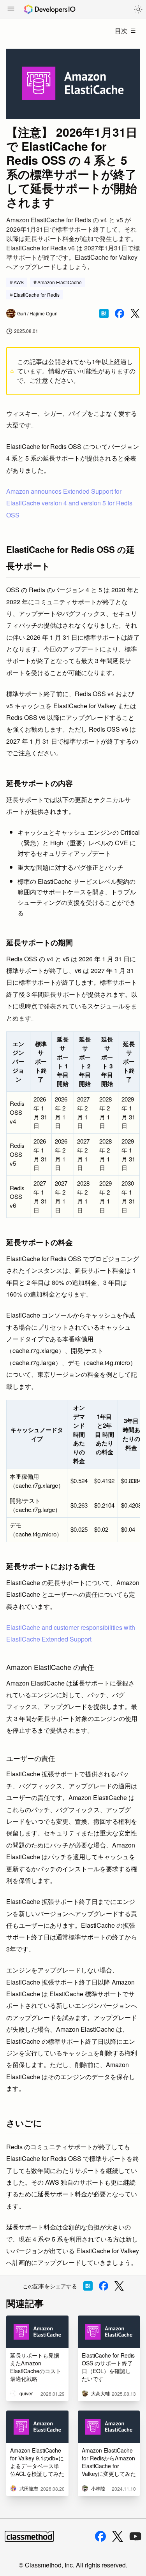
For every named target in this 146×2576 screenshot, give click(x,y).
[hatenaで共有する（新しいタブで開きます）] (104, 313)
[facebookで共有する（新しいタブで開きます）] (120, 313)
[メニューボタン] (11, 10)
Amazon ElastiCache (60, 282)
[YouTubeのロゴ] (135, 2536)
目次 (121, 31)
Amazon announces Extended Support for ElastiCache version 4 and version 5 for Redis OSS (69, 503)
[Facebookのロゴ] (100, 2536)
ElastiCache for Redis (37, 295)
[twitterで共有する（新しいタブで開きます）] (135, 314)
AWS (19, 282)
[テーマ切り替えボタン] (138, 9)
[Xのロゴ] (118, 2536)
